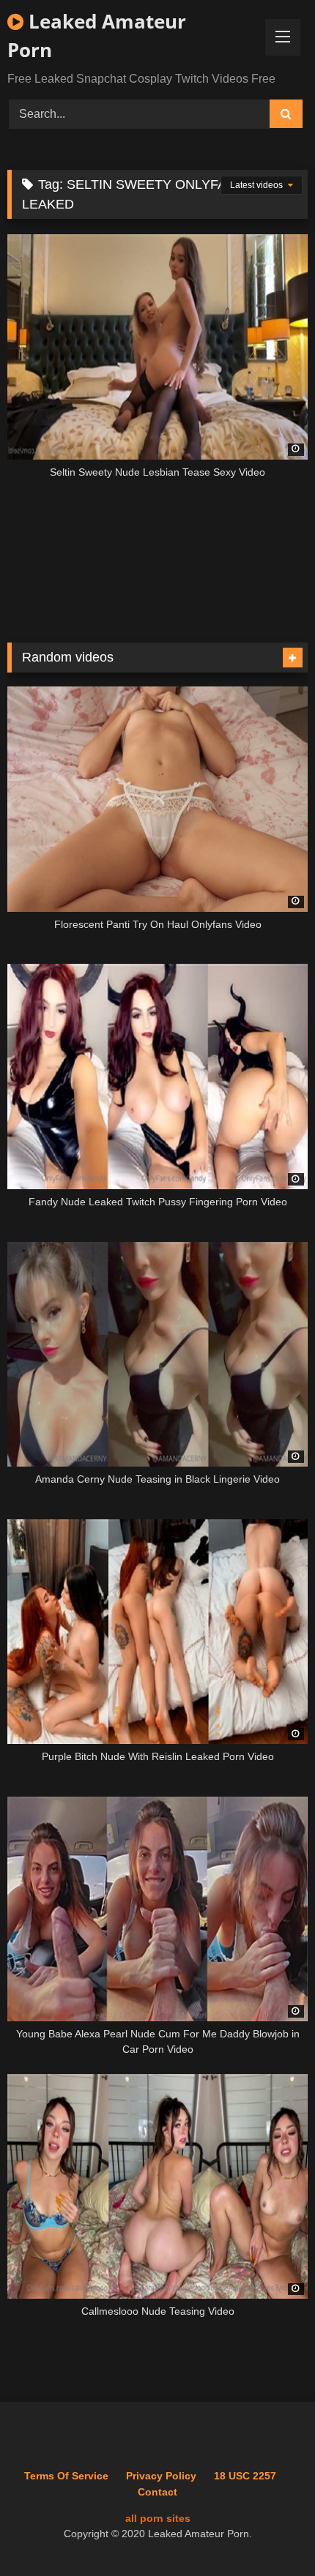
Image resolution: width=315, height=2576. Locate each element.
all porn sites (158, 2518)
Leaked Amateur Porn (97, 35)
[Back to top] (270, 2532)
